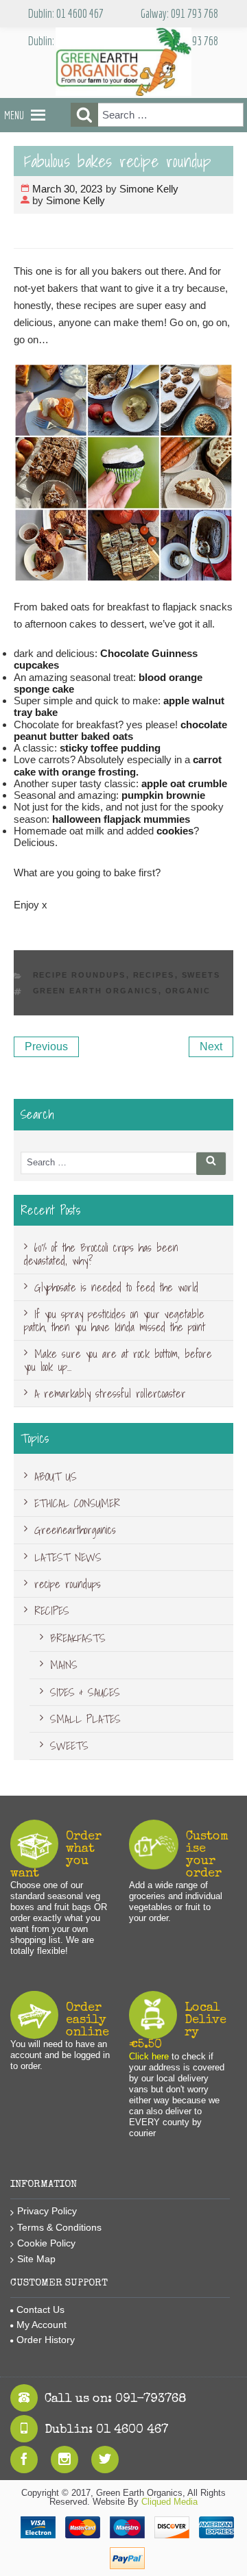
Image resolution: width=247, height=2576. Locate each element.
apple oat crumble (184, 783)
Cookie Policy (46, 2243)
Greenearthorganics (75, 1530)
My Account (42, 2325)
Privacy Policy (47, 2211)
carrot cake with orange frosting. (118, 765)
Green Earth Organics (96, 991)
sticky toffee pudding (110, 748)
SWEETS (201, 975)
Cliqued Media (169, 2502)
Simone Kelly (149, 189)
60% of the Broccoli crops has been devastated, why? (101, 1254)
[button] (14, 115)
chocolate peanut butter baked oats (120, 730)
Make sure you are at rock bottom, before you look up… (118, 1360)
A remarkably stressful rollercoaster (110, 1394)
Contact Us (40, 2309)
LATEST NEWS (68, 1557)
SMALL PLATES (85, 1719)
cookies (175, 831)
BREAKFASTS (78, 1638)
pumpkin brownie (163, 795)
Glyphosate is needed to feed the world (116, 1287)
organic (188, 991)
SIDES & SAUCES (85, 1692)
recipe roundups (80, 975)
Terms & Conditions (59, 2227)
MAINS (64, 1665)
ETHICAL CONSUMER (77, 1503)
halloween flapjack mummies (121, 819)
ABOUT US (56, 1476)
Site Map (36, 2259)
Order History (46, 2340)
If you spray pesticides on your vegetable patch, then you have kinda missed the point (115, 1320)
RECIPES (154, 975)
